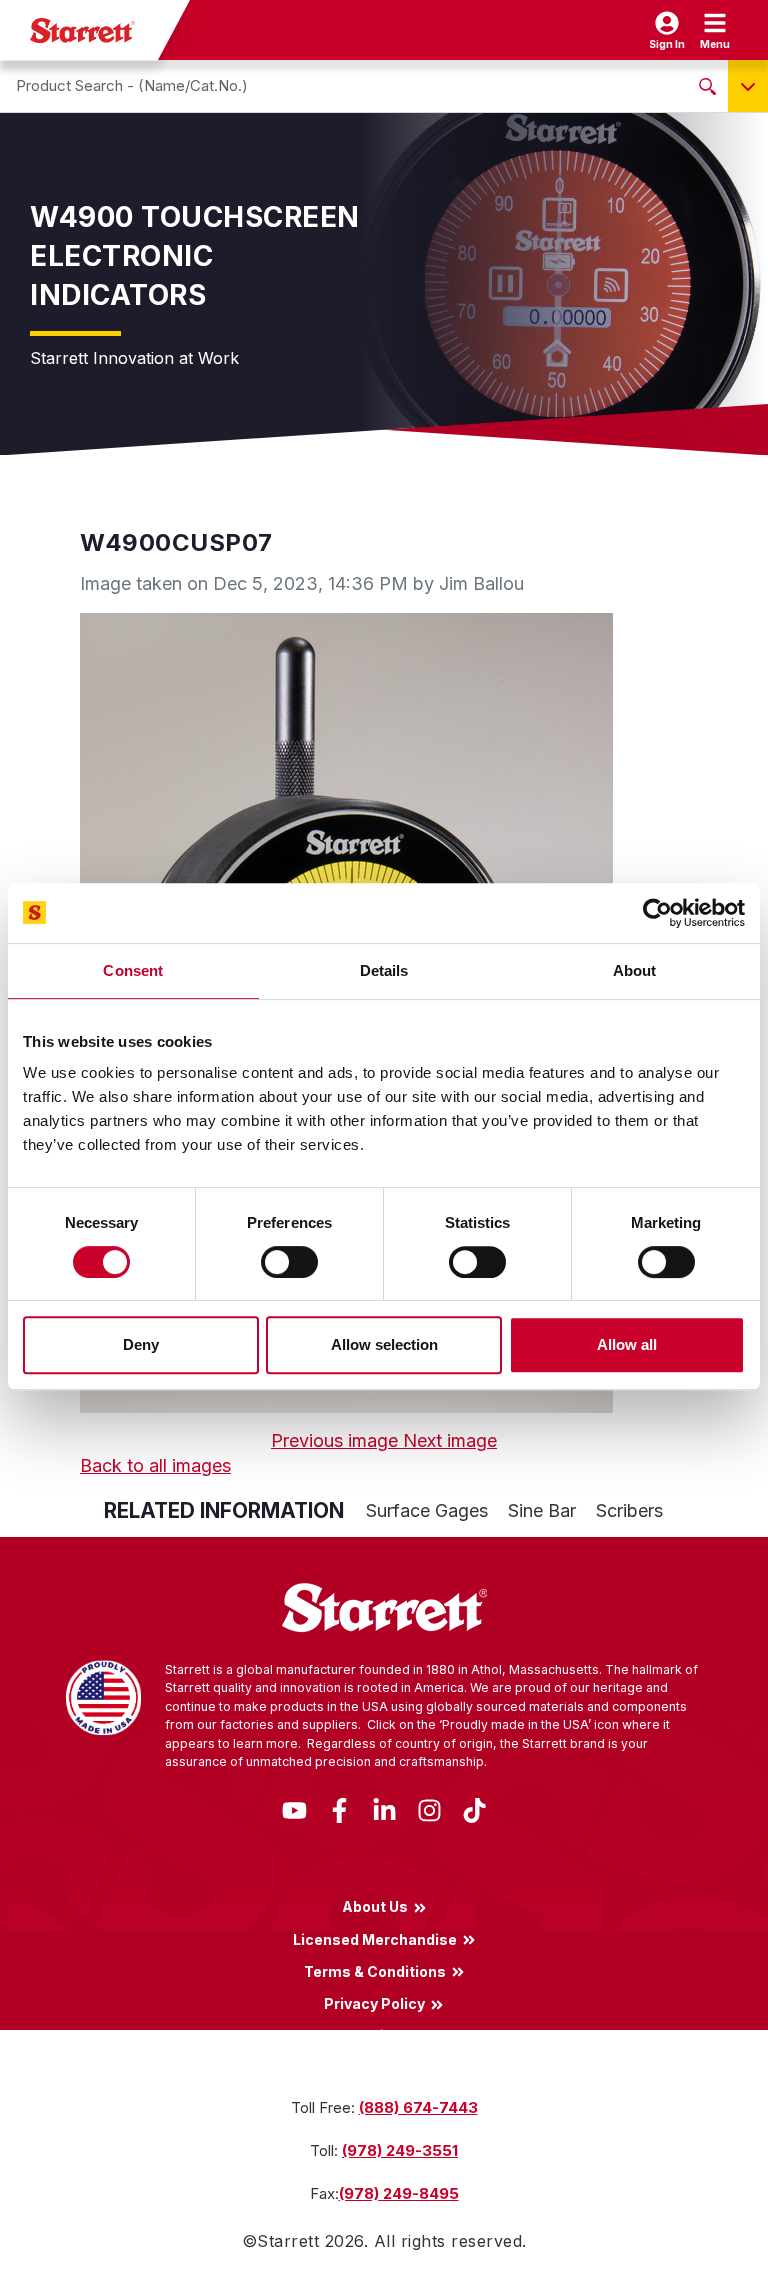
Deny (141, 1344)
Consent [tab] (133, 970)
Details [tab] (384, 970)
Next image (450, 1440)
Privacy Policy (374, 2003)
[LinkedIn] (384, 1808)
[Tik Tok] (474, 1808)
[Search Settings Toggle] (748, 86)
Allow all (627, 1344)
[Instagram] (429, 1808)
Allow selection (384, 1344)
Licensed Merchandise (375, 1939)
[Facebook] (339, 1808)
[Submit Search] (707, 86)
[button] (715, 30)
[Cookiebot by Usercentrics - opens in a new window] (657, 913)
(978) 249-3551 (400, 2150)
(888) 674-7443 (418, 2107)
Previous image (337, 1440)
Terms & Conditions (375, 1971)
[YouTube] (294, 1808)
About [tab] (635, 970)
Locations (375, 2036)
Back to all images (155, 1465)
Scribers (629, 1510)
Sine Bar (542, 1510)
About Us (375, 1907)
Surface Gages (427, 1510)
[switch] (289, 1262)
